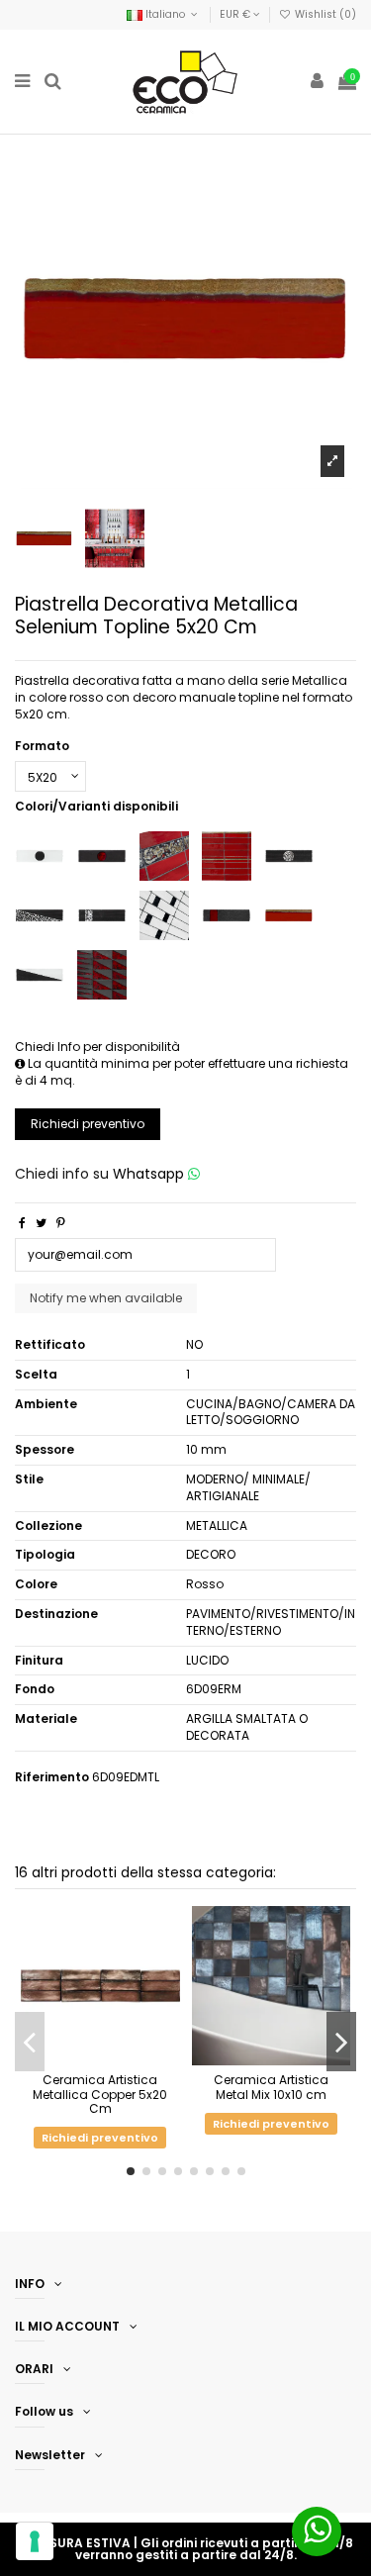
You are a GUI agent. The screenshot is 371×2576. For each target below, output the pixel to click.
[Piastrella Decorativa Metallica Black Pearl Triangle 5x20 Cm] (40, 914)
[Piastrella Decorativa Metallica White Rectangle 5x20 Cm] (164, 914)
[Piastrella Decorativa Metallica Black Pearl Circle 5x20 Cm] (289, 855)
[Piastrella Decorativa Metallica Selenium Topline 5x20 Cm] (289, 914)
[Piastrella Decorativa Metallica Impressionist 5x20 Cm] (164, 855)
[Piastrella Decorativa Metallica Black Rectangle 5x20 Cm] (227, 914)
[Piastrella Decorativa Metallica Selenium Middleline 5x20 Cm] (227, 855)
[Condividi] (22, 1223)
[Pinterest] (61, 1223)
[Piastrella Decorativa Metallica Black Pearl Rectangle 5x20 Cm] (102, 914)
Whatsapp (150, 1174)
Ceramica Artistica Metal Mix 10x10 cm (271, 2087)
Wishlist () (324, 14)
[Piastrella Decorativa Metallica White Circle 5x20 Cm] (40, 855)
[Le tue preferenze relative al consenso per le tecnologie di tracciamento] (35, 2541)
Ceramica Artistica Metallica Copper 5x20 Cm (100, 2094)
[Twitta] (41, 1223)
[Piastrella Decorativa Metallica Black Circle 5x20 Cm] (102, 855)
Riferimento (52, 1777)
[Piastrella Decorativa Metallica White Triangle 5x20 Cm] (40, 973)
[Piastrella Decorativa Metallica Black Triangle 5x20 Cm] (102, 973)
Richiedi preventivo (88, 1124)
